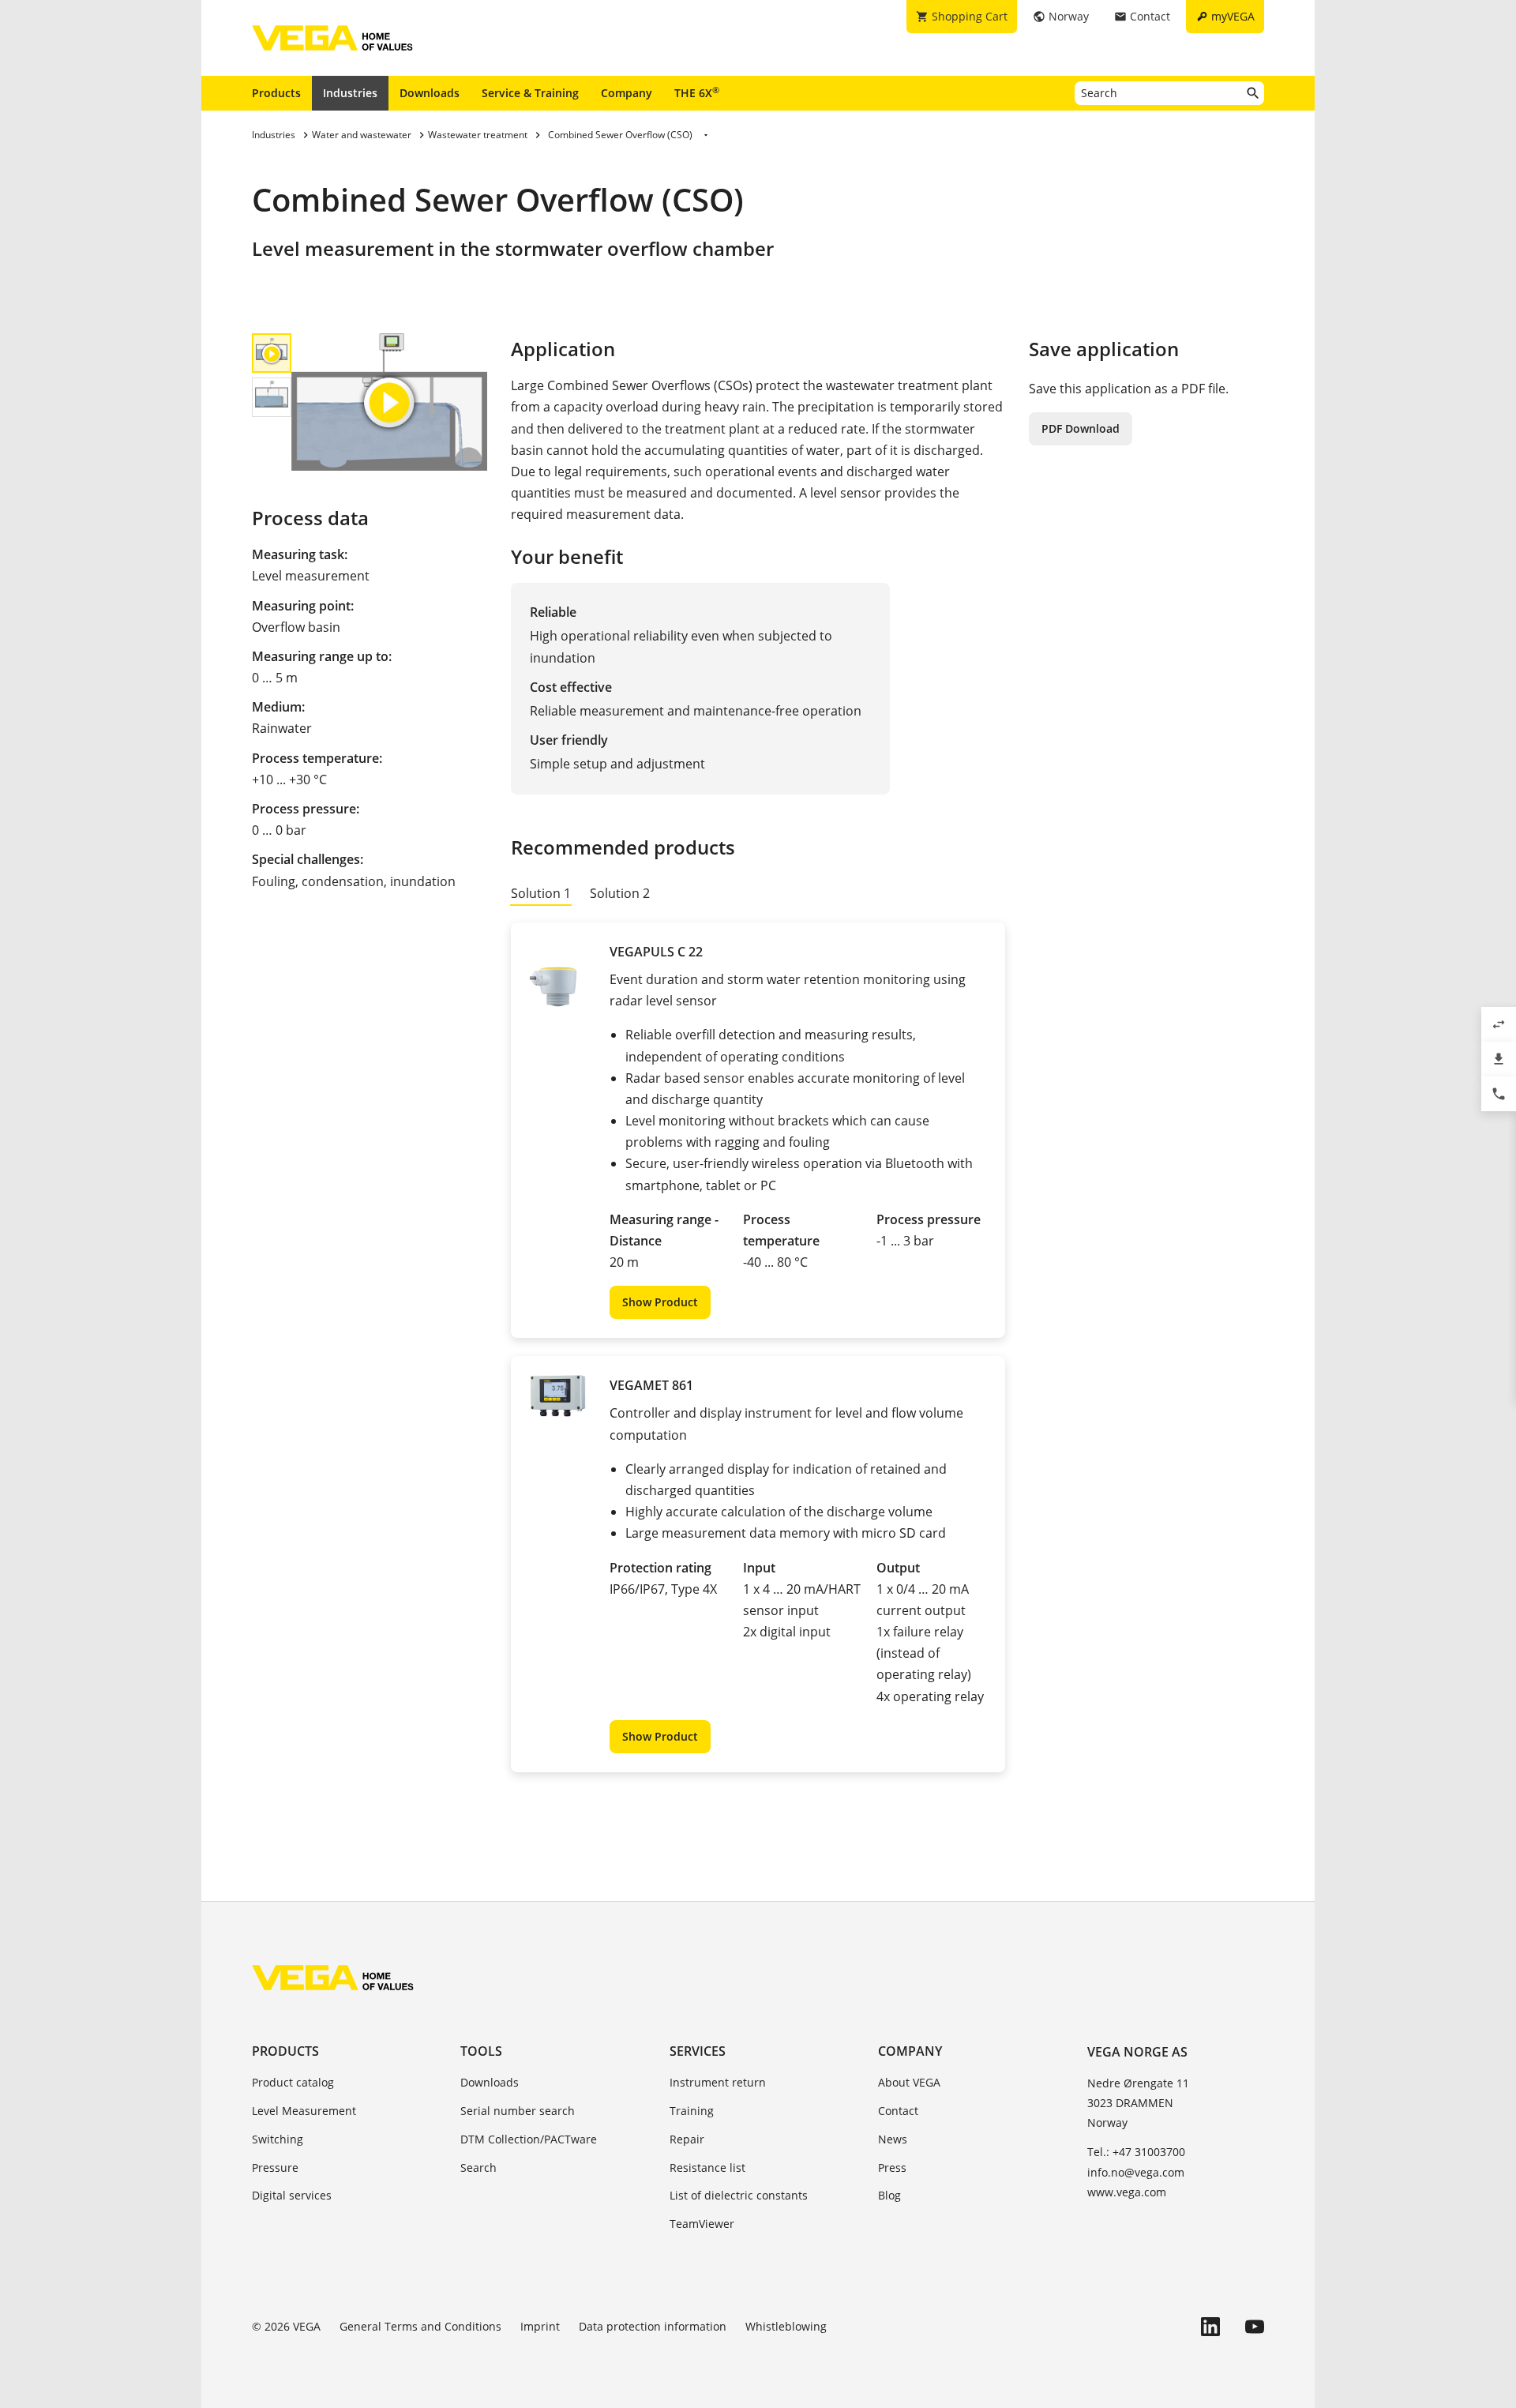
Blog (889, 2195)
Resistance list (707, 2168)
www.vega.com (1127, 2192)
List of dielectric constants (739, 2195)
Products (276, 93)
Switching (278, 2139)
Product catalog (293, 2082)
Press (892, 2168)
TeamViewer (702, 2224)
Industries (350, 93)
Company (627, 93)
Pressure (275, 2168)
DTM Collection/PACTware (529, 2139)
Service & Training (530, 93)
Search (478, 2168)
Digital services (292, 2195)
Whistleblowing (786, 2326)
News (893, 2139)
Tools (481, 2051)
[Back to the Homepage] (333, 1978)
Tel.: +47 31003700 (1136, 2152)
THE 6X (697, 92)
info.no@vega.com (1136, 2172)
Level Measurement (304, 2111)
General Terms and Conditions (420, 2326)
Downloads (430, 93)
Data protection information (653, 2326)
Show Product (660, 1302)
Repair (687, 2139)
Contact (898, 2111)
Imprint (540, 2326)
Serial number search (518, 2111)
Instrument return (718, 2082)
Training (692, 2111)
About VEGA (909, 2082)
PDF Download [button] (1081, 428)
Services (698, 2051)
